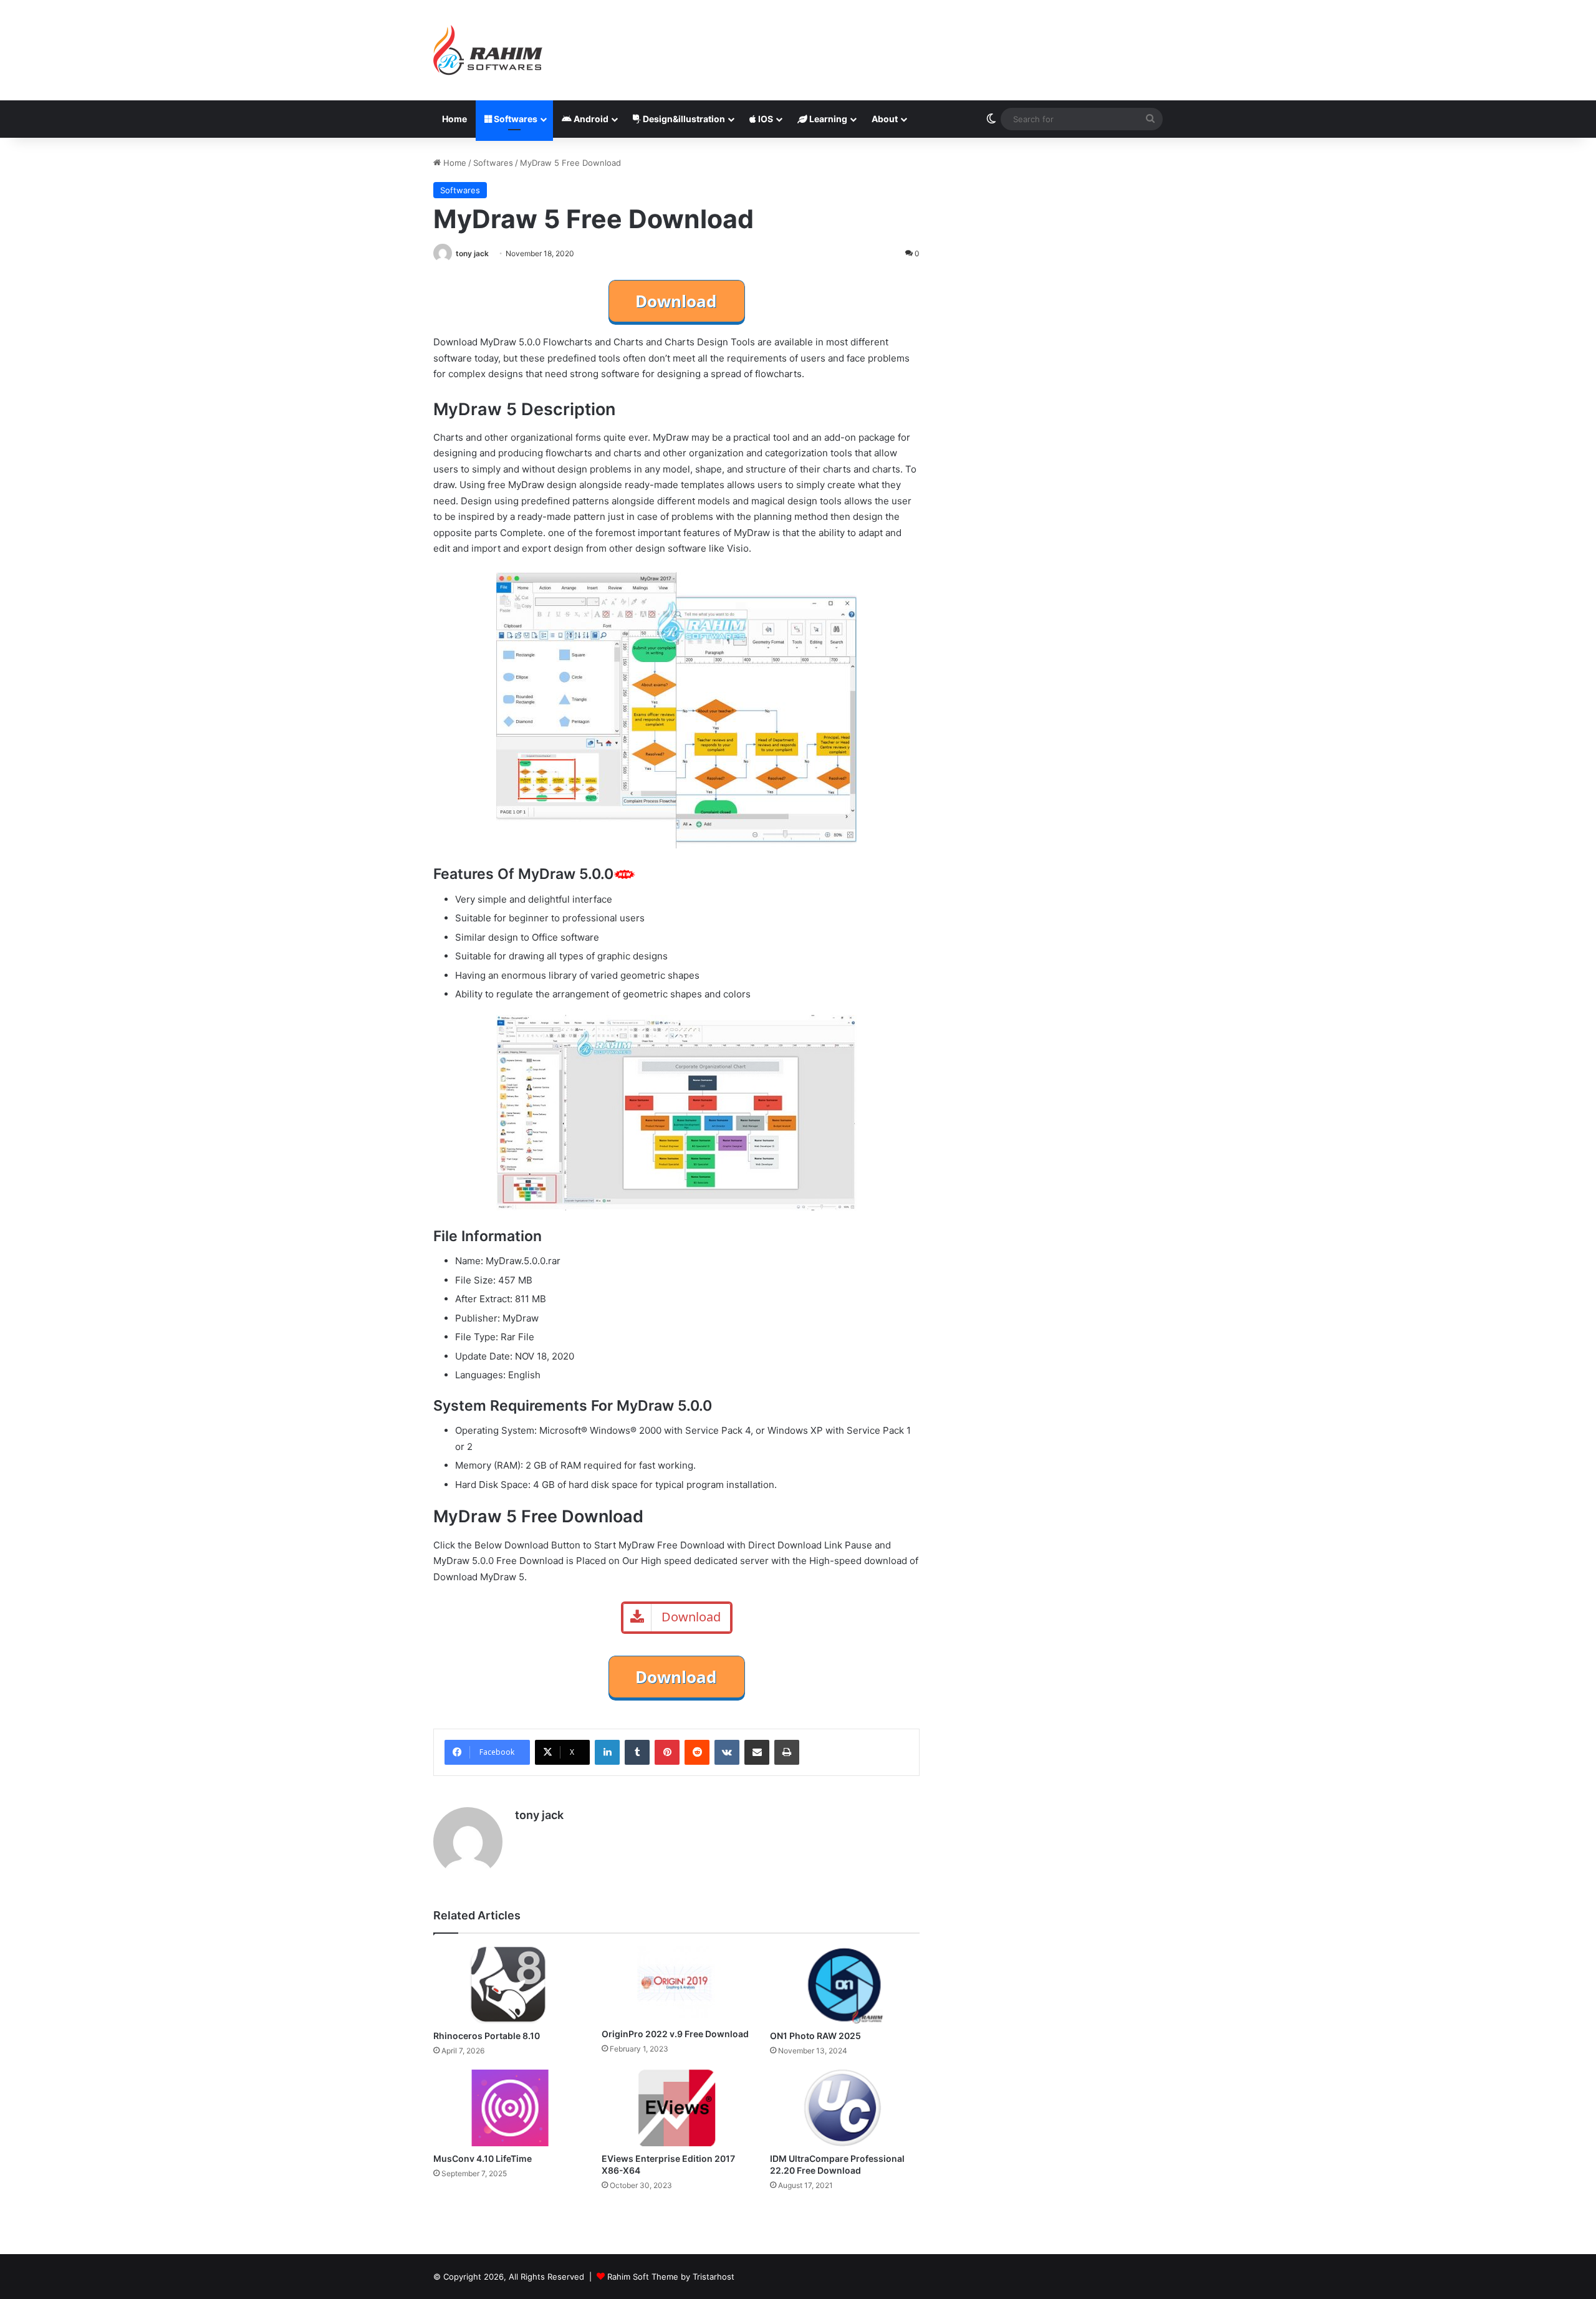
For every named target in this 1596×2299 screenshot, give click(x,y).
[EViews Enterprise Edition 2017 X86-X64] (676, 2108)
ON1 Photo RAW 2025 (815, 2036)
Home (454, 119)
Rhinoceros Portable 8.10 (487, 2036)
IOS (765, 119)
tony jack (472, 253)
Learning (827, 119)
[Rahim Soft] (488, 50)
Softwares (515, 119)
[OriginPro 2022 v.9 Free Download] (676, 1984)
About (885, 119)
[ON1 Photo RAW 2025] (845, 1985)
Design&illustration (683, 119)
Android (590, 119)
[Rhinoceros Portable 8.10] (508, 1985)
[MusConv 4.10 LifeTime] (508, 2108)
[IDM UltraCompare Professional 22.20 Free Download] (845, 2108)
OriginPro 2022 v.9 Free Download (675, 2034)
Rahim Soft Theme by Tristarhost (671, 2277)
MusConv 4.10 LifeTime (483, 2158)
